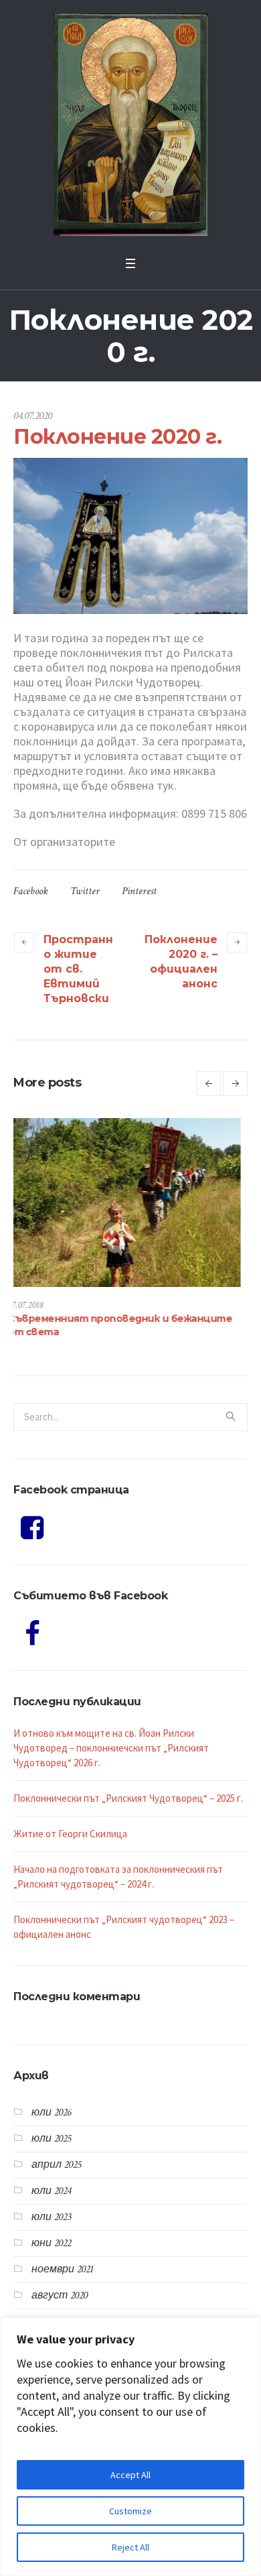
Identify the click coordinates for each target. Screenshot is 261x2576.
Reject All (130, 2547)
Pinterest (139, 891)
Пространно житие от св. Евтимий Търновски (78, 969)
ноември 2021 (63, 2256)
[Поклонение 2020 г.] (130, 535)
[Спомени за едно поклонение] (133, 1203)
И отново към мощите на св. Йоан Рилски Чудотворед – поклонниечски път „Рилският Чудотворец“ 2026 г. (111, 1734)
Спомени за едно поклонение (91, 1318)
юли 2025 (51, 2125)
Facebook (31, 891)
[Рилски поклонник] (130, 125)
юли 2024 (51, 2178)
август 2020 (60, 2282)
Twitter (85, 891)
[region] (130, 2447)
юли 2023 (51, 2204)
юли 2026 (51, 2099)
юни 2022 (51, 2230)
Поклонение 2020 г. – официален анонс (181, 962)
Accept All (130, 2475)
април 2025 (56, 2151)
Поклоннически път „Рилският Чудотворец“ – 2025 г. (128, 1785)
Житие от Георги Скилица (70, 1820)
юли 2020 (52, 2308)
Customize (130, 2511)
